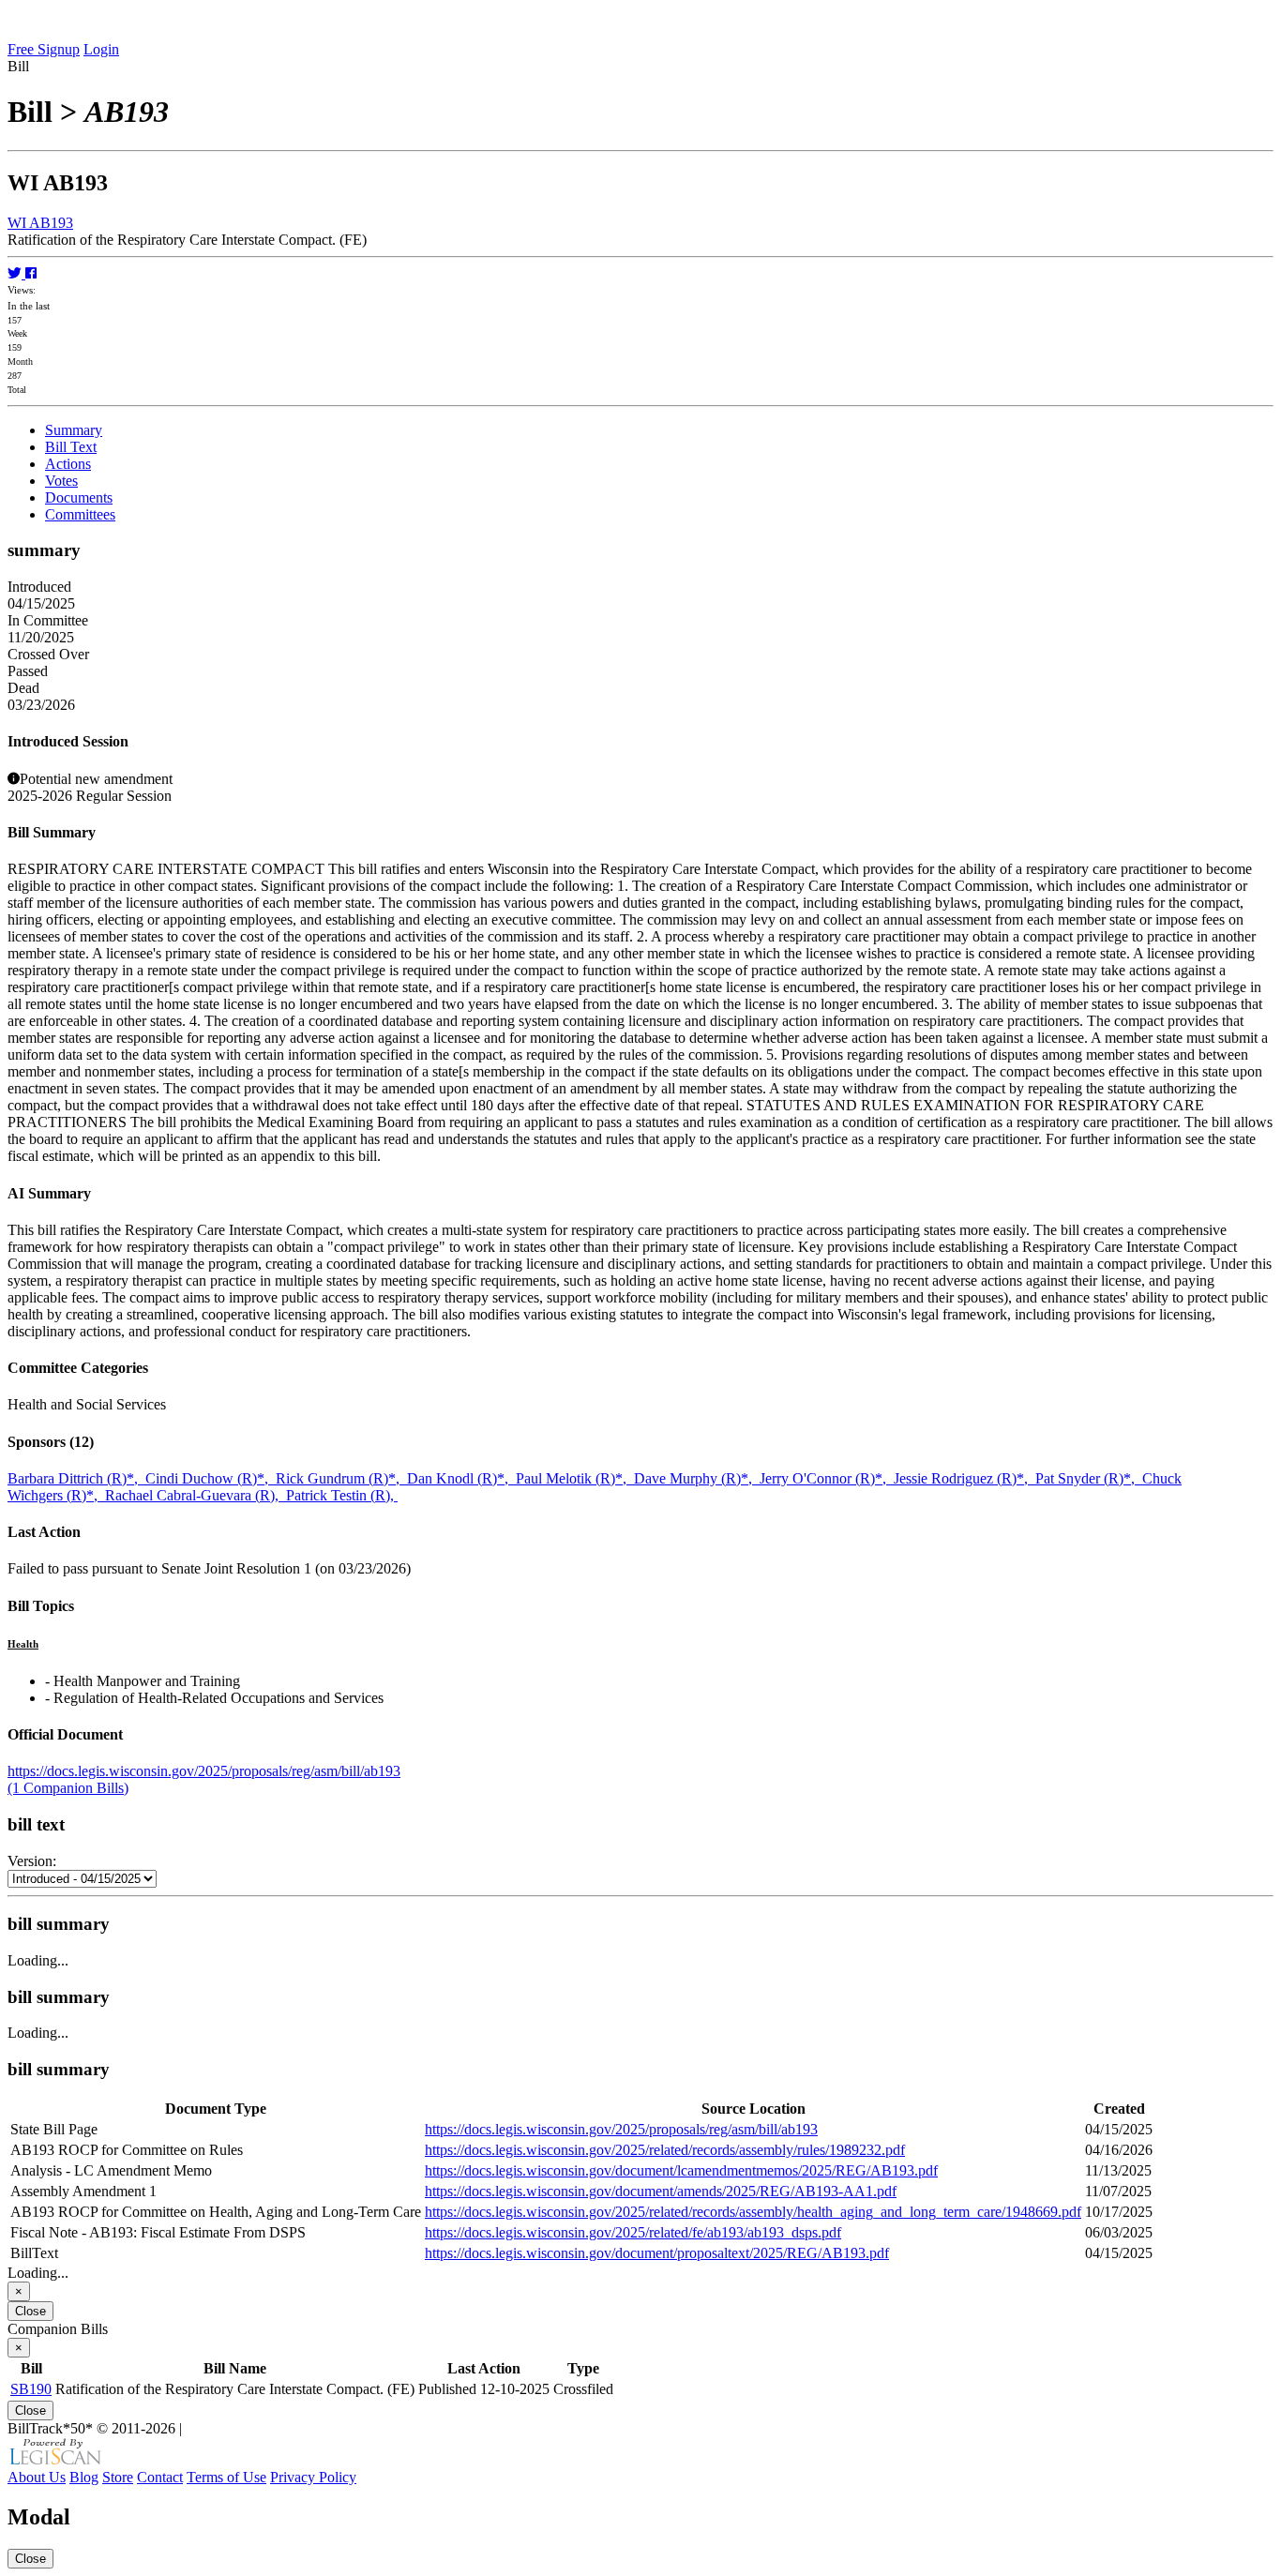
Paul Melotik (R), (575, 1478)
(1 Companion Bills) (68, 1788)
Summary (74, 430)
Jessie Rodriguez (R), (965, 1478)
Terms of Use (226, 2477)
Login (101, 49)
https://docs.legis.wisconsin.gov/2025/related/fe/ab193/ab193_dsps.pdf (633, 2232)
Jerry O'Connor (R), (827, 1478)
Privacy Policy (313, 2477)
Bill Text (71, 447)
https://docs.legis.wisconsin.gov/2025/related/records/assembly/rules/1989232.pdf (665, 2150)
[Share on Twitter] (16, 273)
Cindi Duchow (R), (211, 1478)
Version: (32, 1861)
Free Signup (44, 49)
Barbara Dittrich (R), (76, 1478)
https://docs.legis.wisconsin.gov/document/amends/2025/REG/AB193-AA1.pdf (661, 2191)
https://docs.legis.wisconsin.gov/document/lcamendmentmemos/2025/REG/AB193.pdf (681, 2170)
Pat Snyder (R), (1089, 1478)
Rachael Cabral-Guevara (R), (196, 1495)
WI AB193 (40, 223)
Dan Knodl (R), (461, 1478)
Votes (61, 481)
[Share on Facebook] (31, 273)
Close (30, 2311)
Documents (79, 497)
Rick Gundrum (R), (341, 1478)
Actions (68, 464)
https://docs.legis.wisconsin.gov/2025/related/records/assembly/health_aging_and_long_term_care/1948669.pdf (753, 2212)
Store (118, 2477)
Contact (160, 2477)
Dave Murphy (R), (697, 1478)
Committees (80, 514)
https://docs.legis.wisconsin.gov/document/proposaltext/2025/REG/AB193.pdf (657, 2253)
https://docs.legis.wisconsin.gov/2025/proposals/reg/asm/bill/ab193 (204, 1771)
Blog (84, 2477)
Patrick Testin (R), (342, 1495)
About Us (37, 2477)
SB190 (31, 2389)
